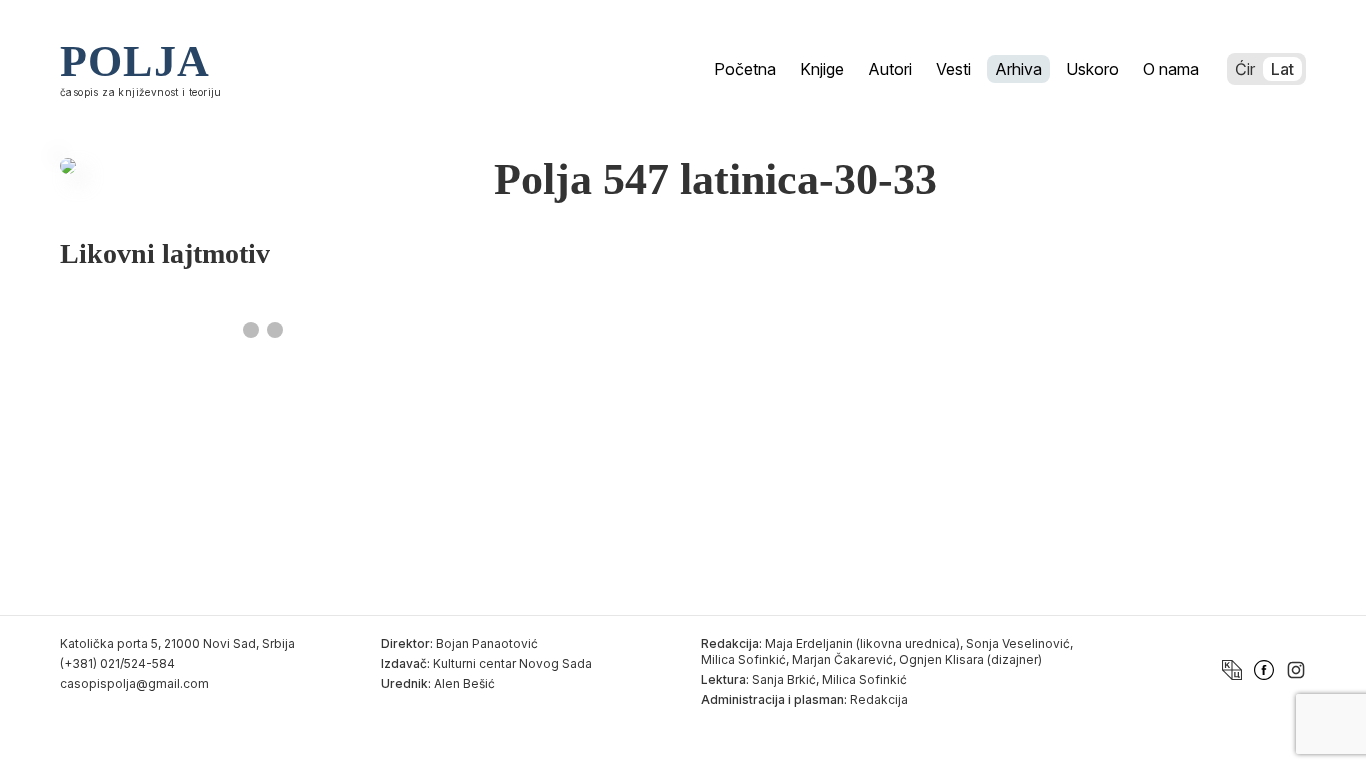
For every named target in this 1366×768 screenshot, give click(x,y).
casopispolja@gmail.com (134, 683)
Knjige (822, 69)
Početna (745, 69)
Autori (890, 69)
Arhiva (1018, 69)
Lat (1282, 69)
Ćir (1245, 69)
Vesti (953, 69)
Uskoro (1092, 69)
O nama (1171, 69)
